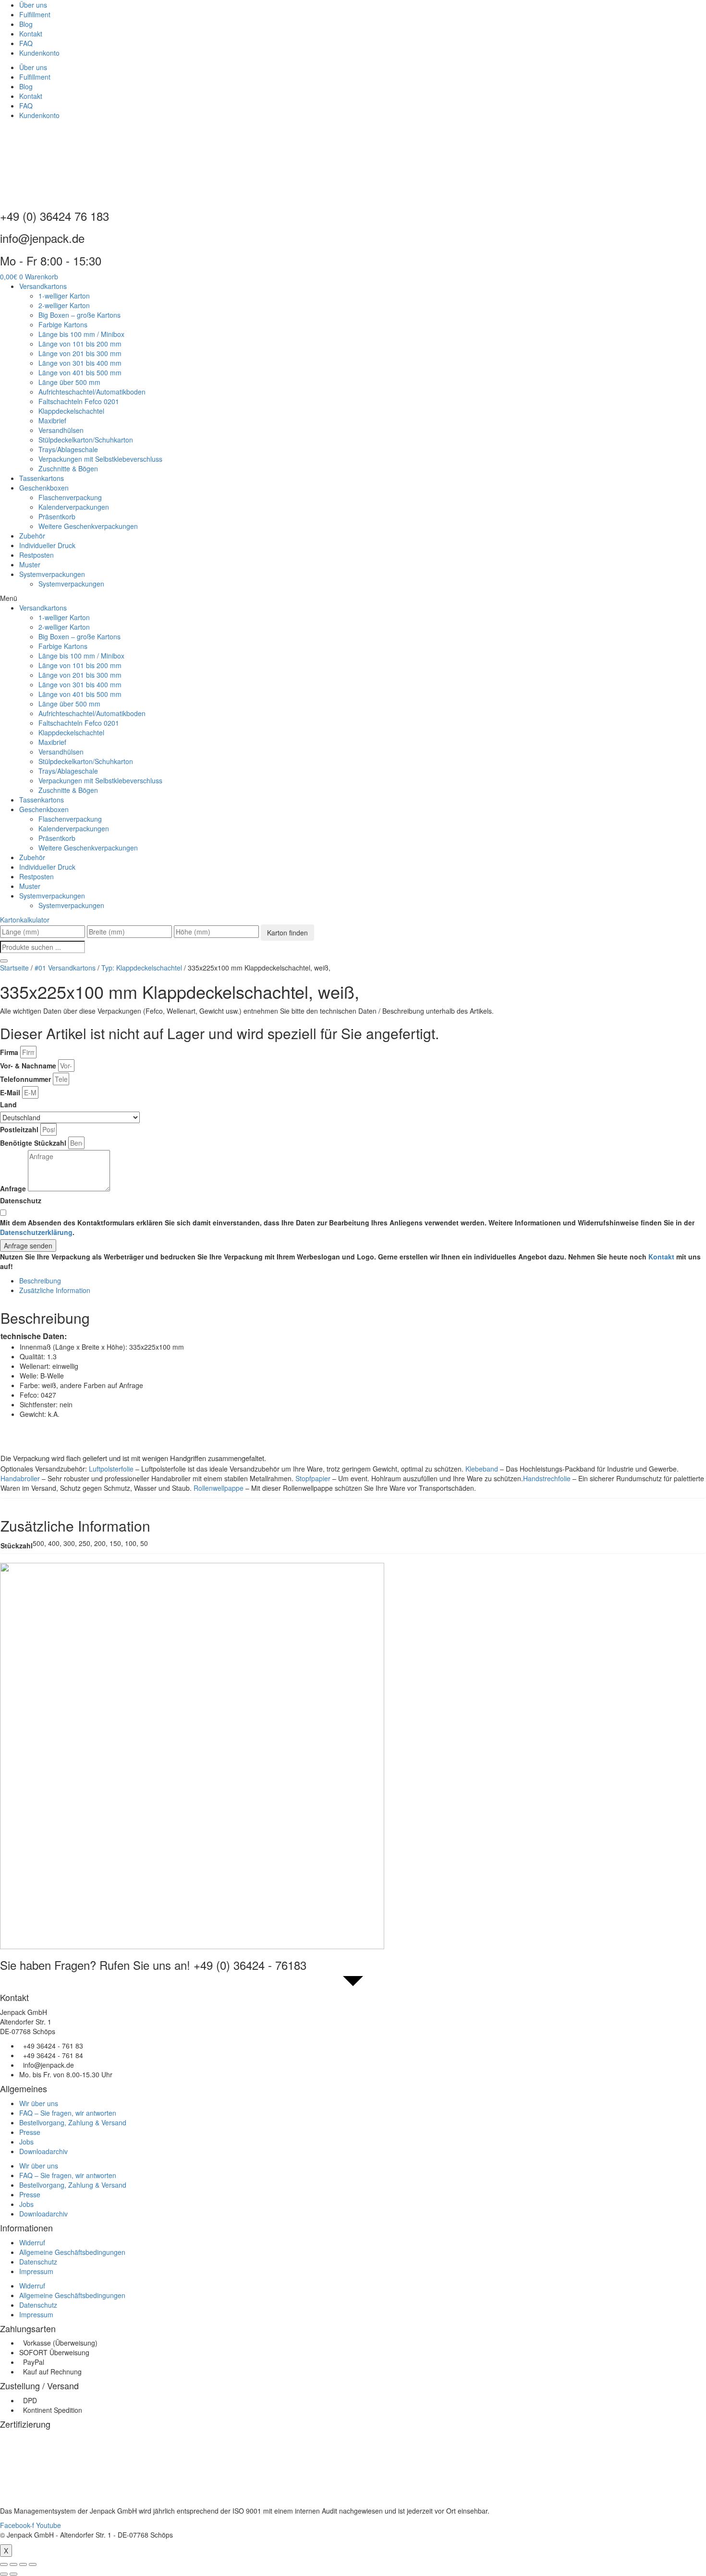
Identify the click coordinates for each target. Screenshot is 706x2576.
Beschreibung (40, 1281)
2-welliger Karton (64, 305)
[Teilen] (13, 2564)
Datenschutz (21, 1200)
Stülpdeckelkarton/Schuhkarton (86, 440)
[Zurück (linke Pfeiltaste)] (4, 2574)
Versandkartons (43, 286)
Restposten (37, 555)
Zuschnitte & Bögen (68, 468)
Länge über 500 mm (69, 382)
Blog (26, 24)
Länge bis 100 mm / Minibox (81, 334)
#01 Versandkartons (65, 968)
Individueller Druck (47, 545)
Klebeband (482, 1469)
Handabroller (20, 1478)
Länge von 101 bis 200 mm (80, 344)
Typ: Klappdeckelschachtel (142, 968)
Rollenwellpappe (219, 1488)
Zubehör (32, 536)
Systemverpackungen (52, 574)
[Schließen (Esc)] (4, 2564)
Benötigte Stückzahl (33, 1143)
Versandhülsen (61, 430)
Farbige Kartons (63, 324)
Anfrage (13, 1188)
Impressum (36, 2271)
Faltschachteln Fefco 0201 (79, 401)
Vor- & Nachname (28, 1066)
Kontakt (31, 34)
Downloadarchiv (43, 2151)
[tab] (363, 1281)
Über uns (33, 5)
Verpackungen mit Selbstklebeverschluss (100, 459)
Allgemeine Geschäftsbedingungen (72, 2252)
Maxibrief (52, 420)
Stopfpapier (313, 1478)
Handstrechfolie (547, 1478)
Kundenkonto (39, 53)
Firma (9, 1052)
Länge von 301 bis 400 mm (80, 363)
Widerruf (32, 2242)
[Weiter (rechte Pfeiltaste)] (13, 2574)
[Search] (4, 961)
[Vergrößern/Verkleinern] (33, 2564)
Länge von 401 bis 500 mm (80, 372)
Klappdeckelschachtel (71, 411)
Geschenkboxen (44, 488)
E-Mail (10, 1092)
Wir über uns (39, 2103)
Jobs (26, 2142)
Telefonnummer (25, 1079)
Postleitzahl (19, 1129)
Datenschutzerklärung (36, 1232)
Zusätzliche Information (55, 1290)
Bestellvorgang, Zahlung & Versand (73, 2122)
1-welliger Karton (64, 296)
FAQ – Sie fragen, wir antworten (68, 2113)
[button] (353, 598)
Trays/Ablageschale (68, 449)
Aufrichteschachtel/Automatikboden (92, 392)
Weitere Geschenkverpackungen (88, 526)
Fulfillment (35, 14)
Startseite (14, 968)
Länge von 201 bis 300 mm (80, 353)
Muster (30, 564)
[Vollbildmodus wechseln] (23, 2564)
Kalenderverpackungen (74, 507)
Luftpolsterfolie (111, 1469)
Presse (30, 2132)
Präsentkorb (57, 516)
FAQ (26, 43)
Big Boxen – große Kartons (79, 315)
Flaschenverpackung (70, 497)
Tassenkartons (42, 478)
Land (8, 1104)
